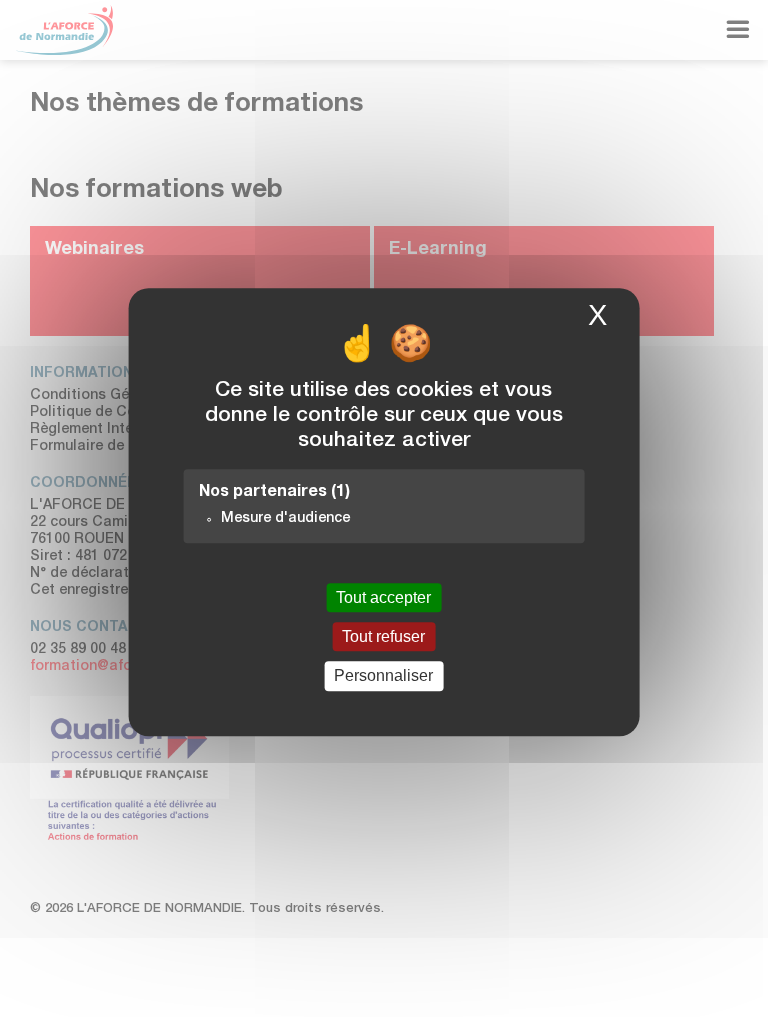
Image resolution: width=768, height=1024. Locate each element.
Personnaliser (383, 676)
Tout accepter (383, 597)
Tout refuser (383, 636)
